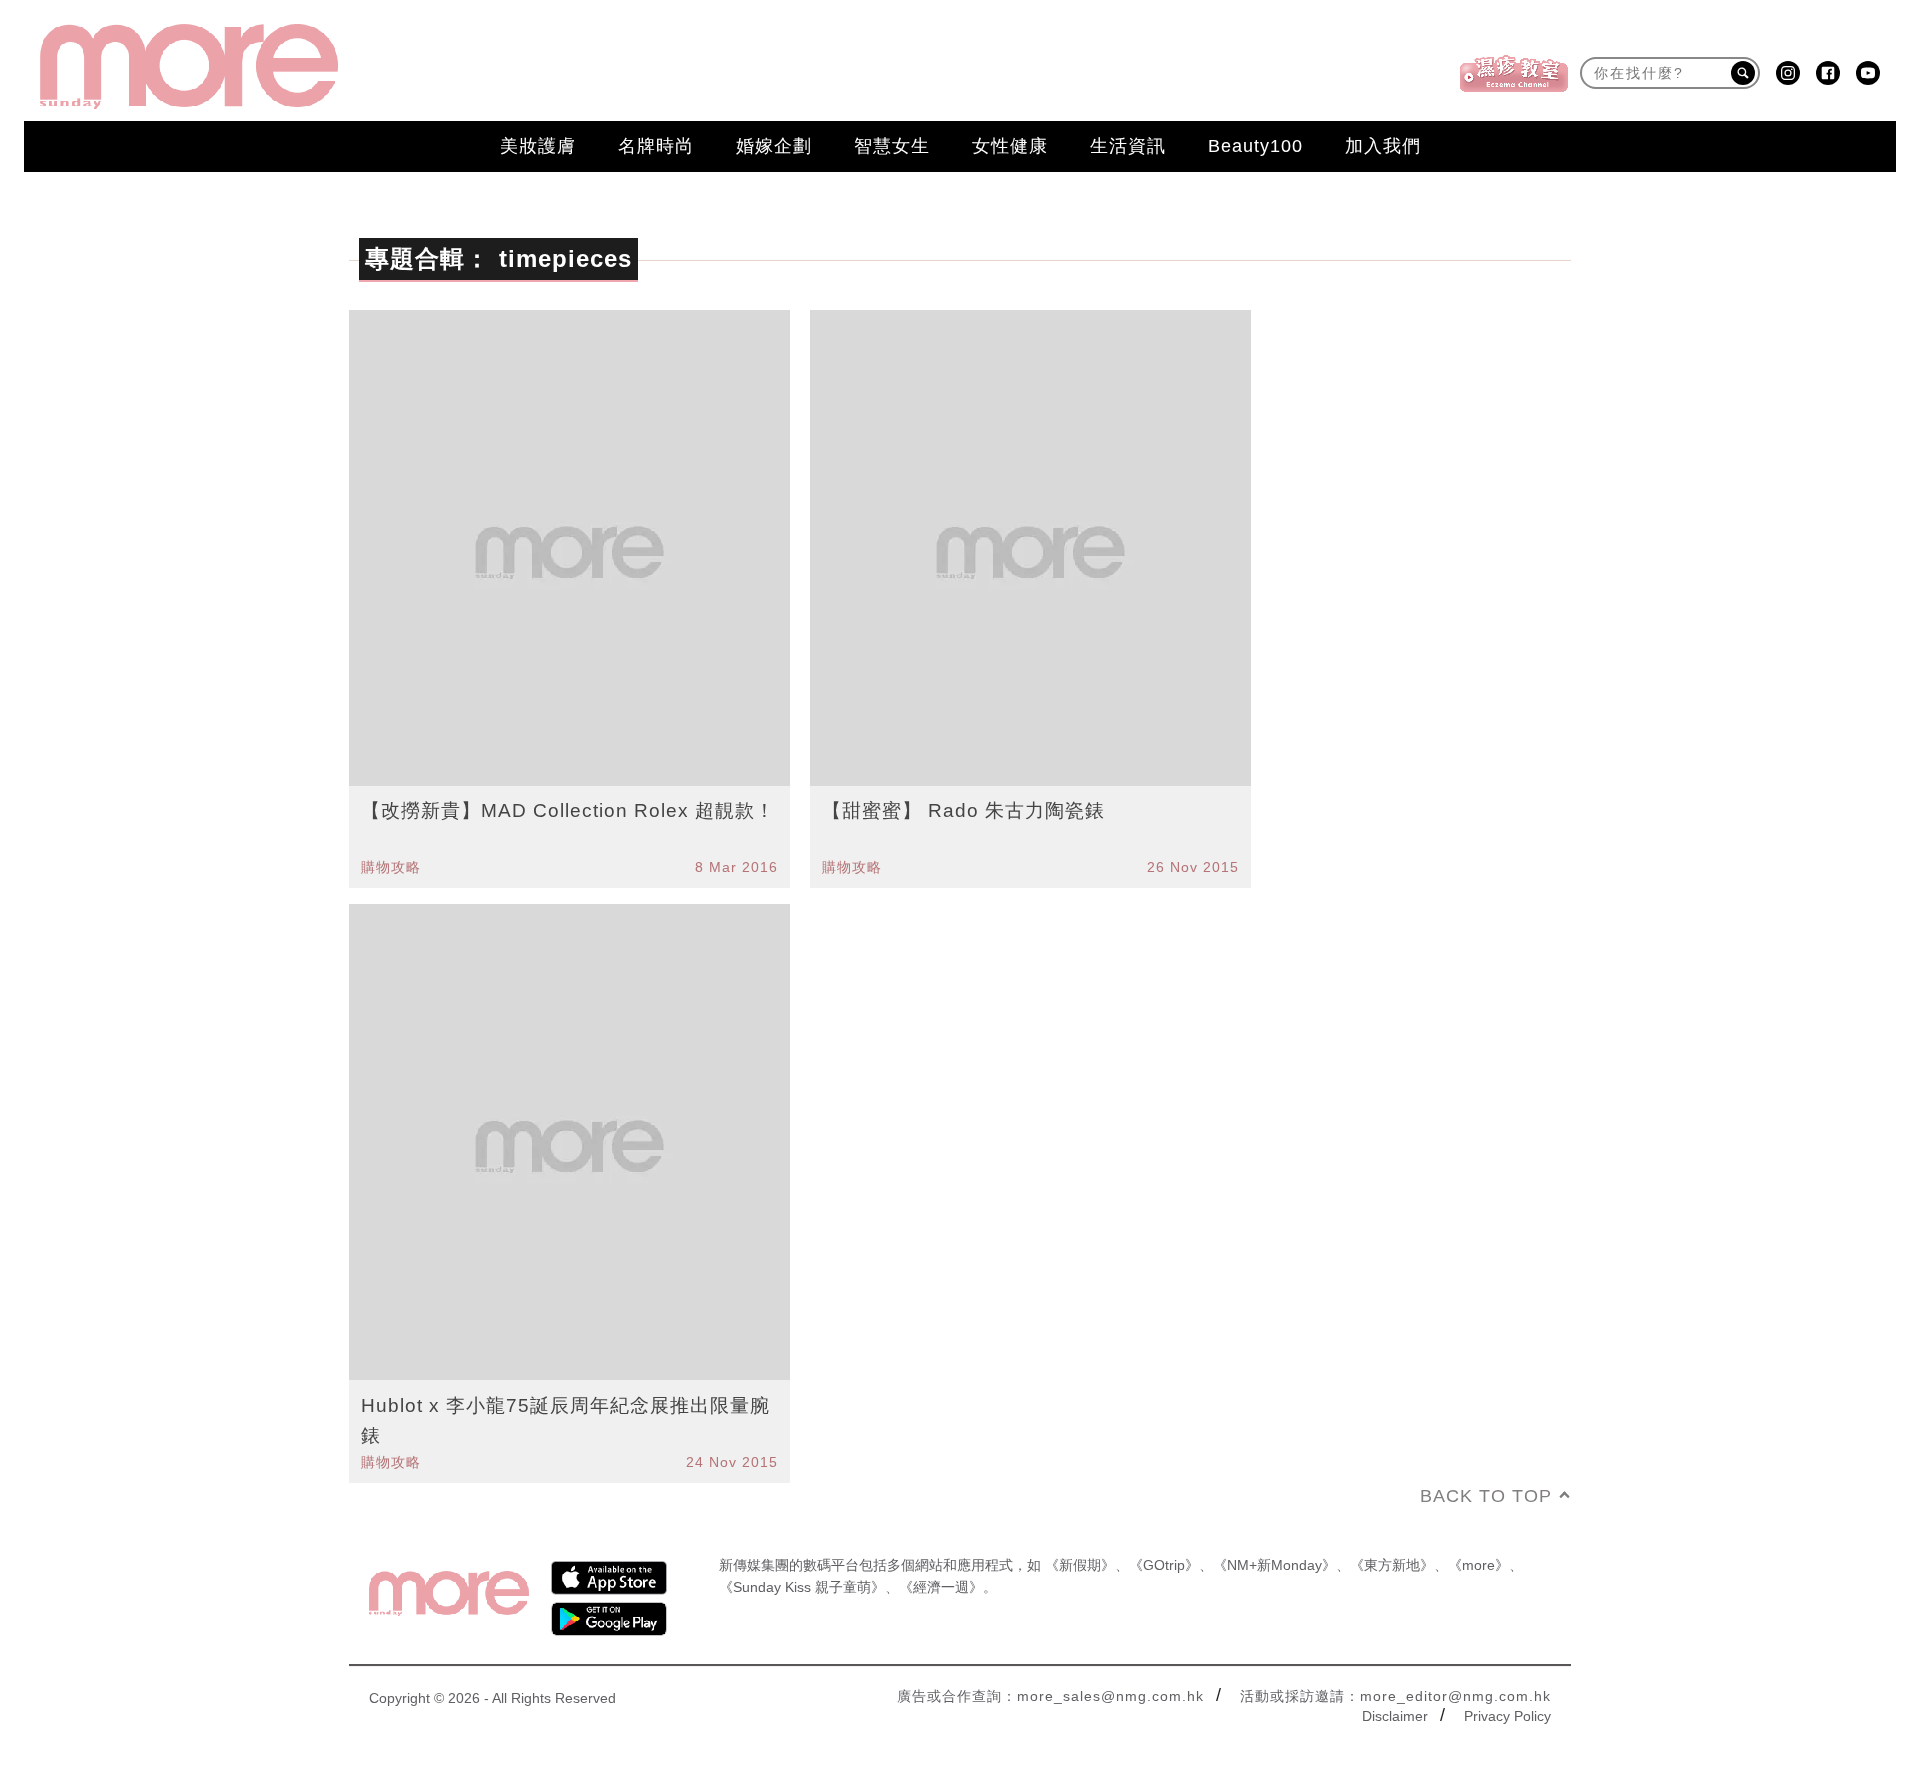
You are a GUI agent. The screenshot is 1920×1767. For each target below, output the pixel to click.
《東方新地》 (1392, 1565)
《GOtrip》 (1164, 1565)
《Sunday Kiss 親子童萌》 (802, 1587)
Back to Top (1486, 1496)
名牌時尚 (656, 146)
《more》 (1478, 1565)
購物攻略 (391, 867)
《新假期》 (1080, 1565)
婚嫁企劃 (774, 146)
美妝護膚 (538, 146)
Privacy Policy (1507, 1716)
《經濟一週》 (941, 1587)
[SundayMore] (189, 66)
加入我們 (1383, 146)
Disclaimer (1395, 1716)
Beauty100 (1255, 146)
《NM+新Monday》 (1274, 1565)
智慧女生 (892, 146)
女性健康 (1010, 146)
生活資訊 (1128, 146)
